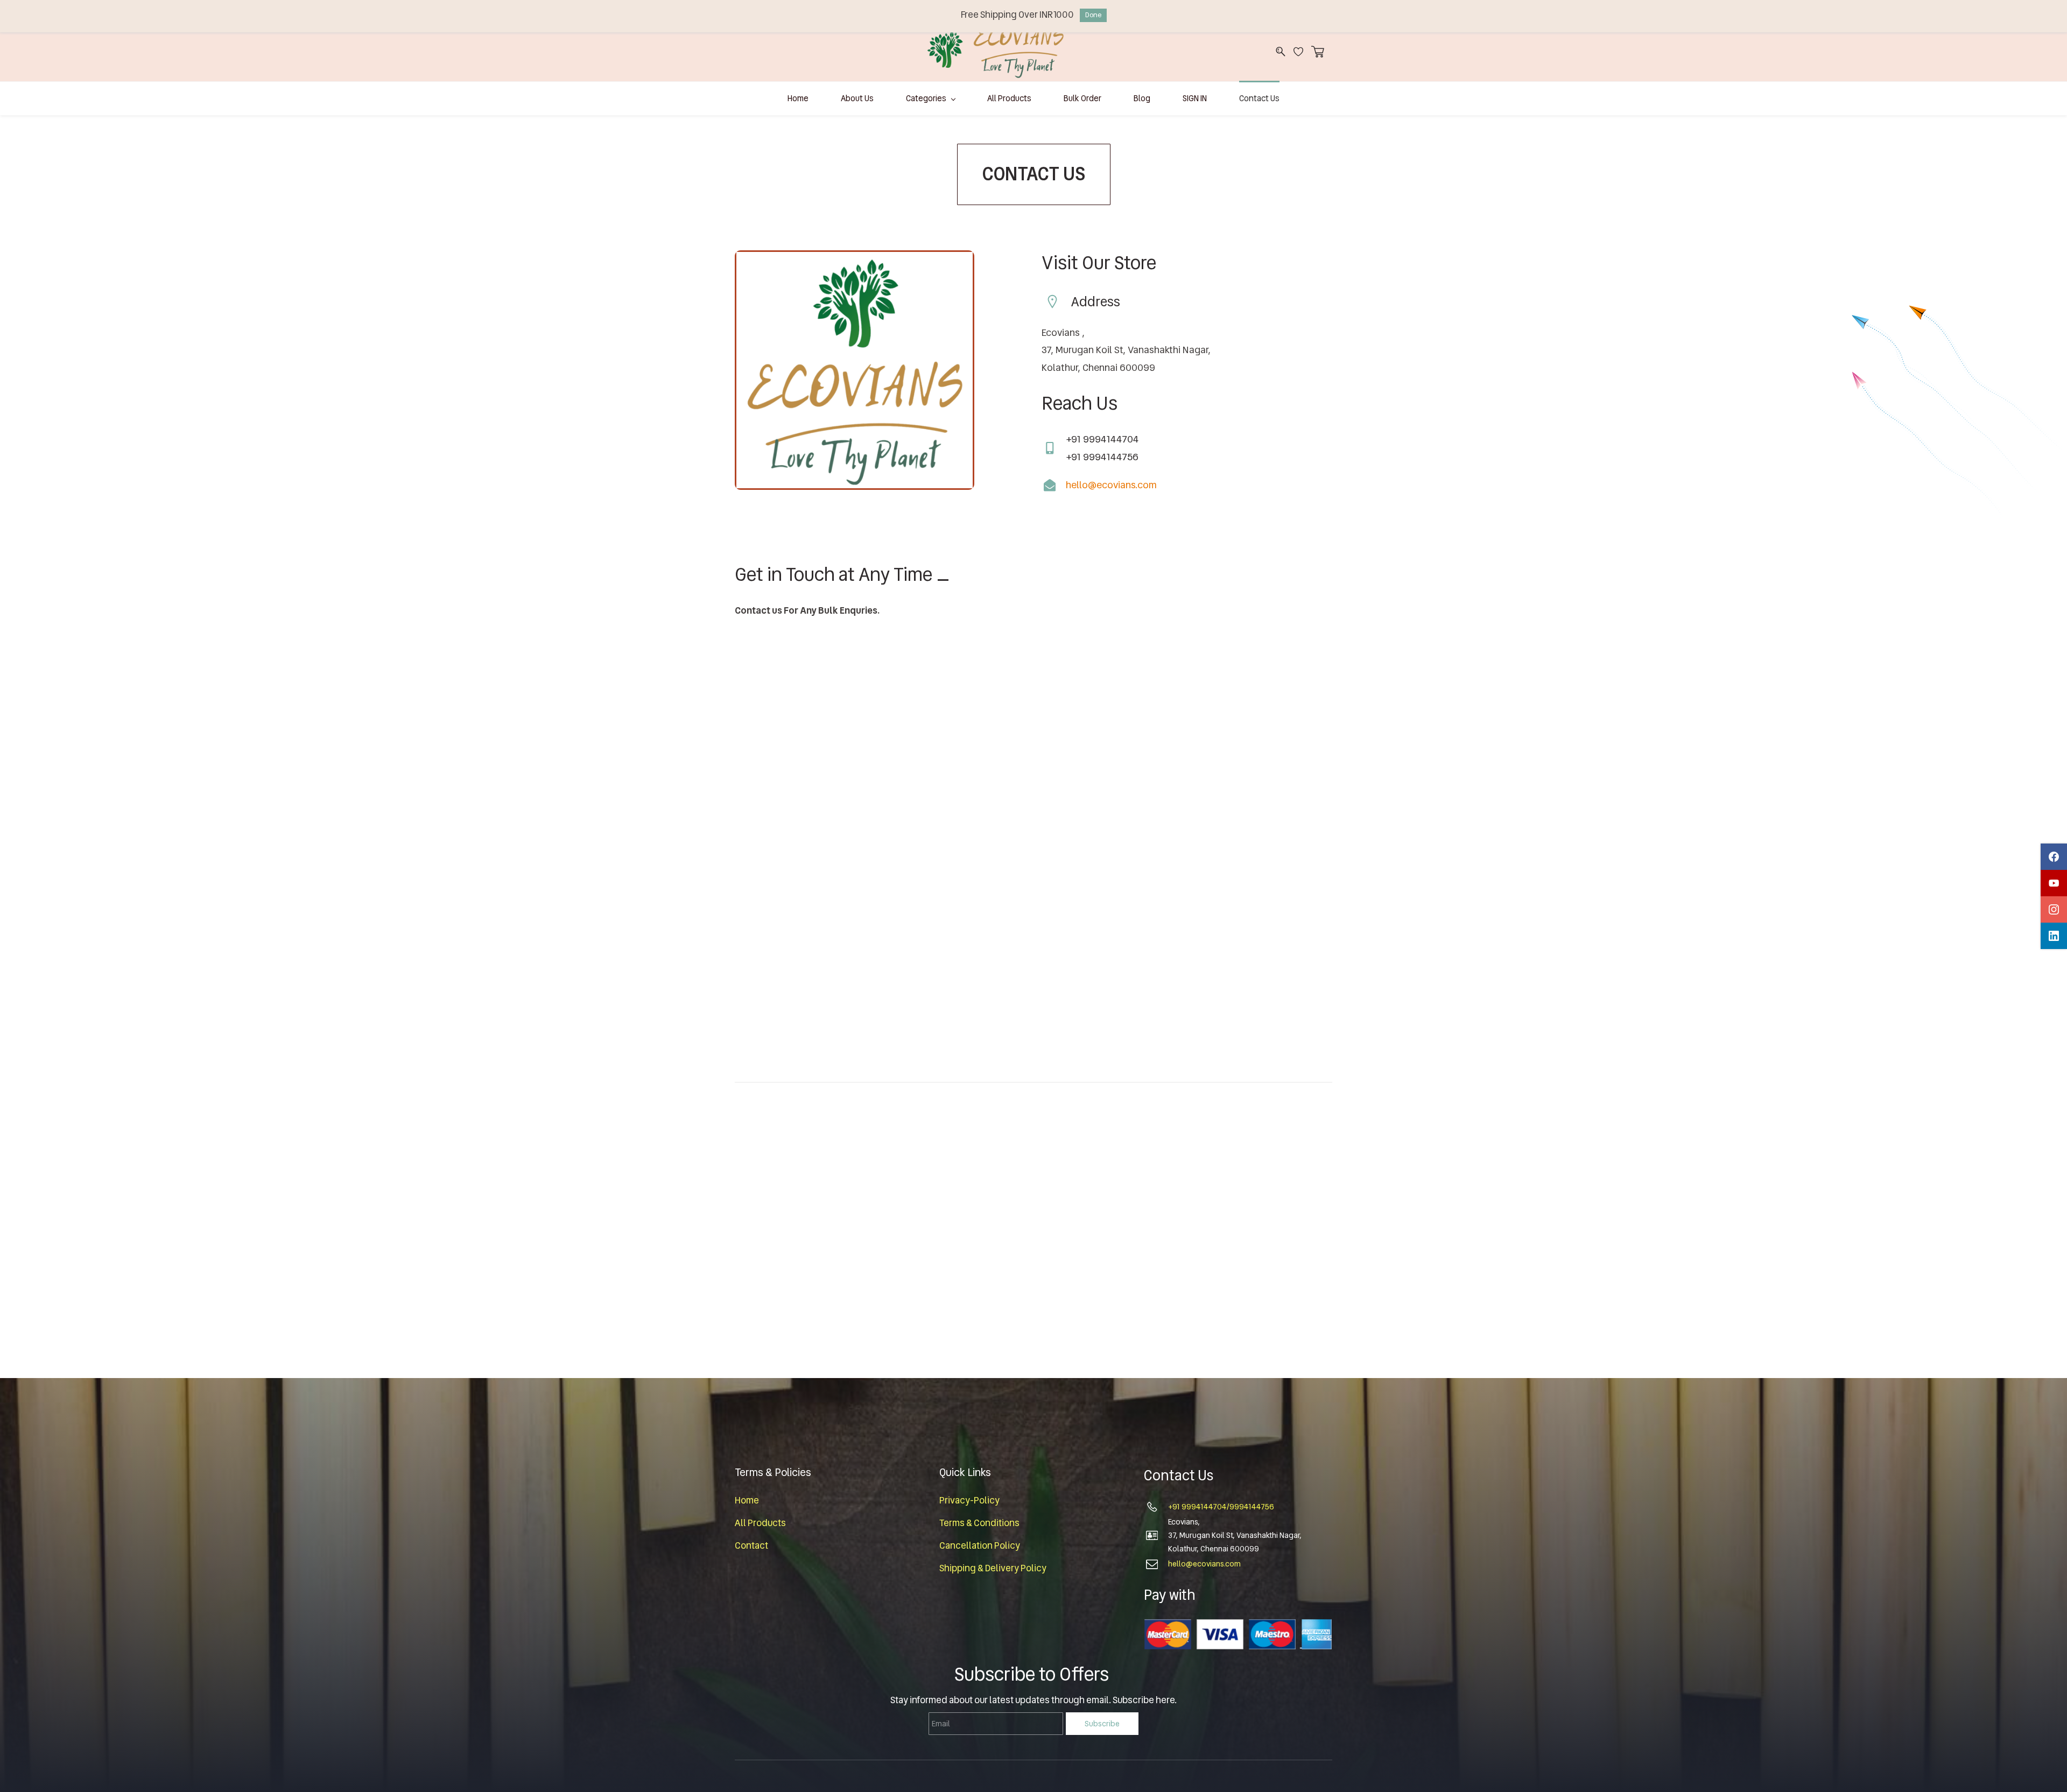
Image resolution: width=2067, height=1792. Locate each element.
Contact (751, 1545)
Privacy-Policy (969, 1500)
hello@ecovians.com (1111, 485)
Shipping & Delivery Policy (993, 1568)
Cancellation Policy (980, 1545)
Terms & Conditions (979, 1523)
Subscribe (1102, 1724)
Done (1093, 15)
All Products (760, 1523)
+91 (1175, 1507)
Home (747, 1500)
